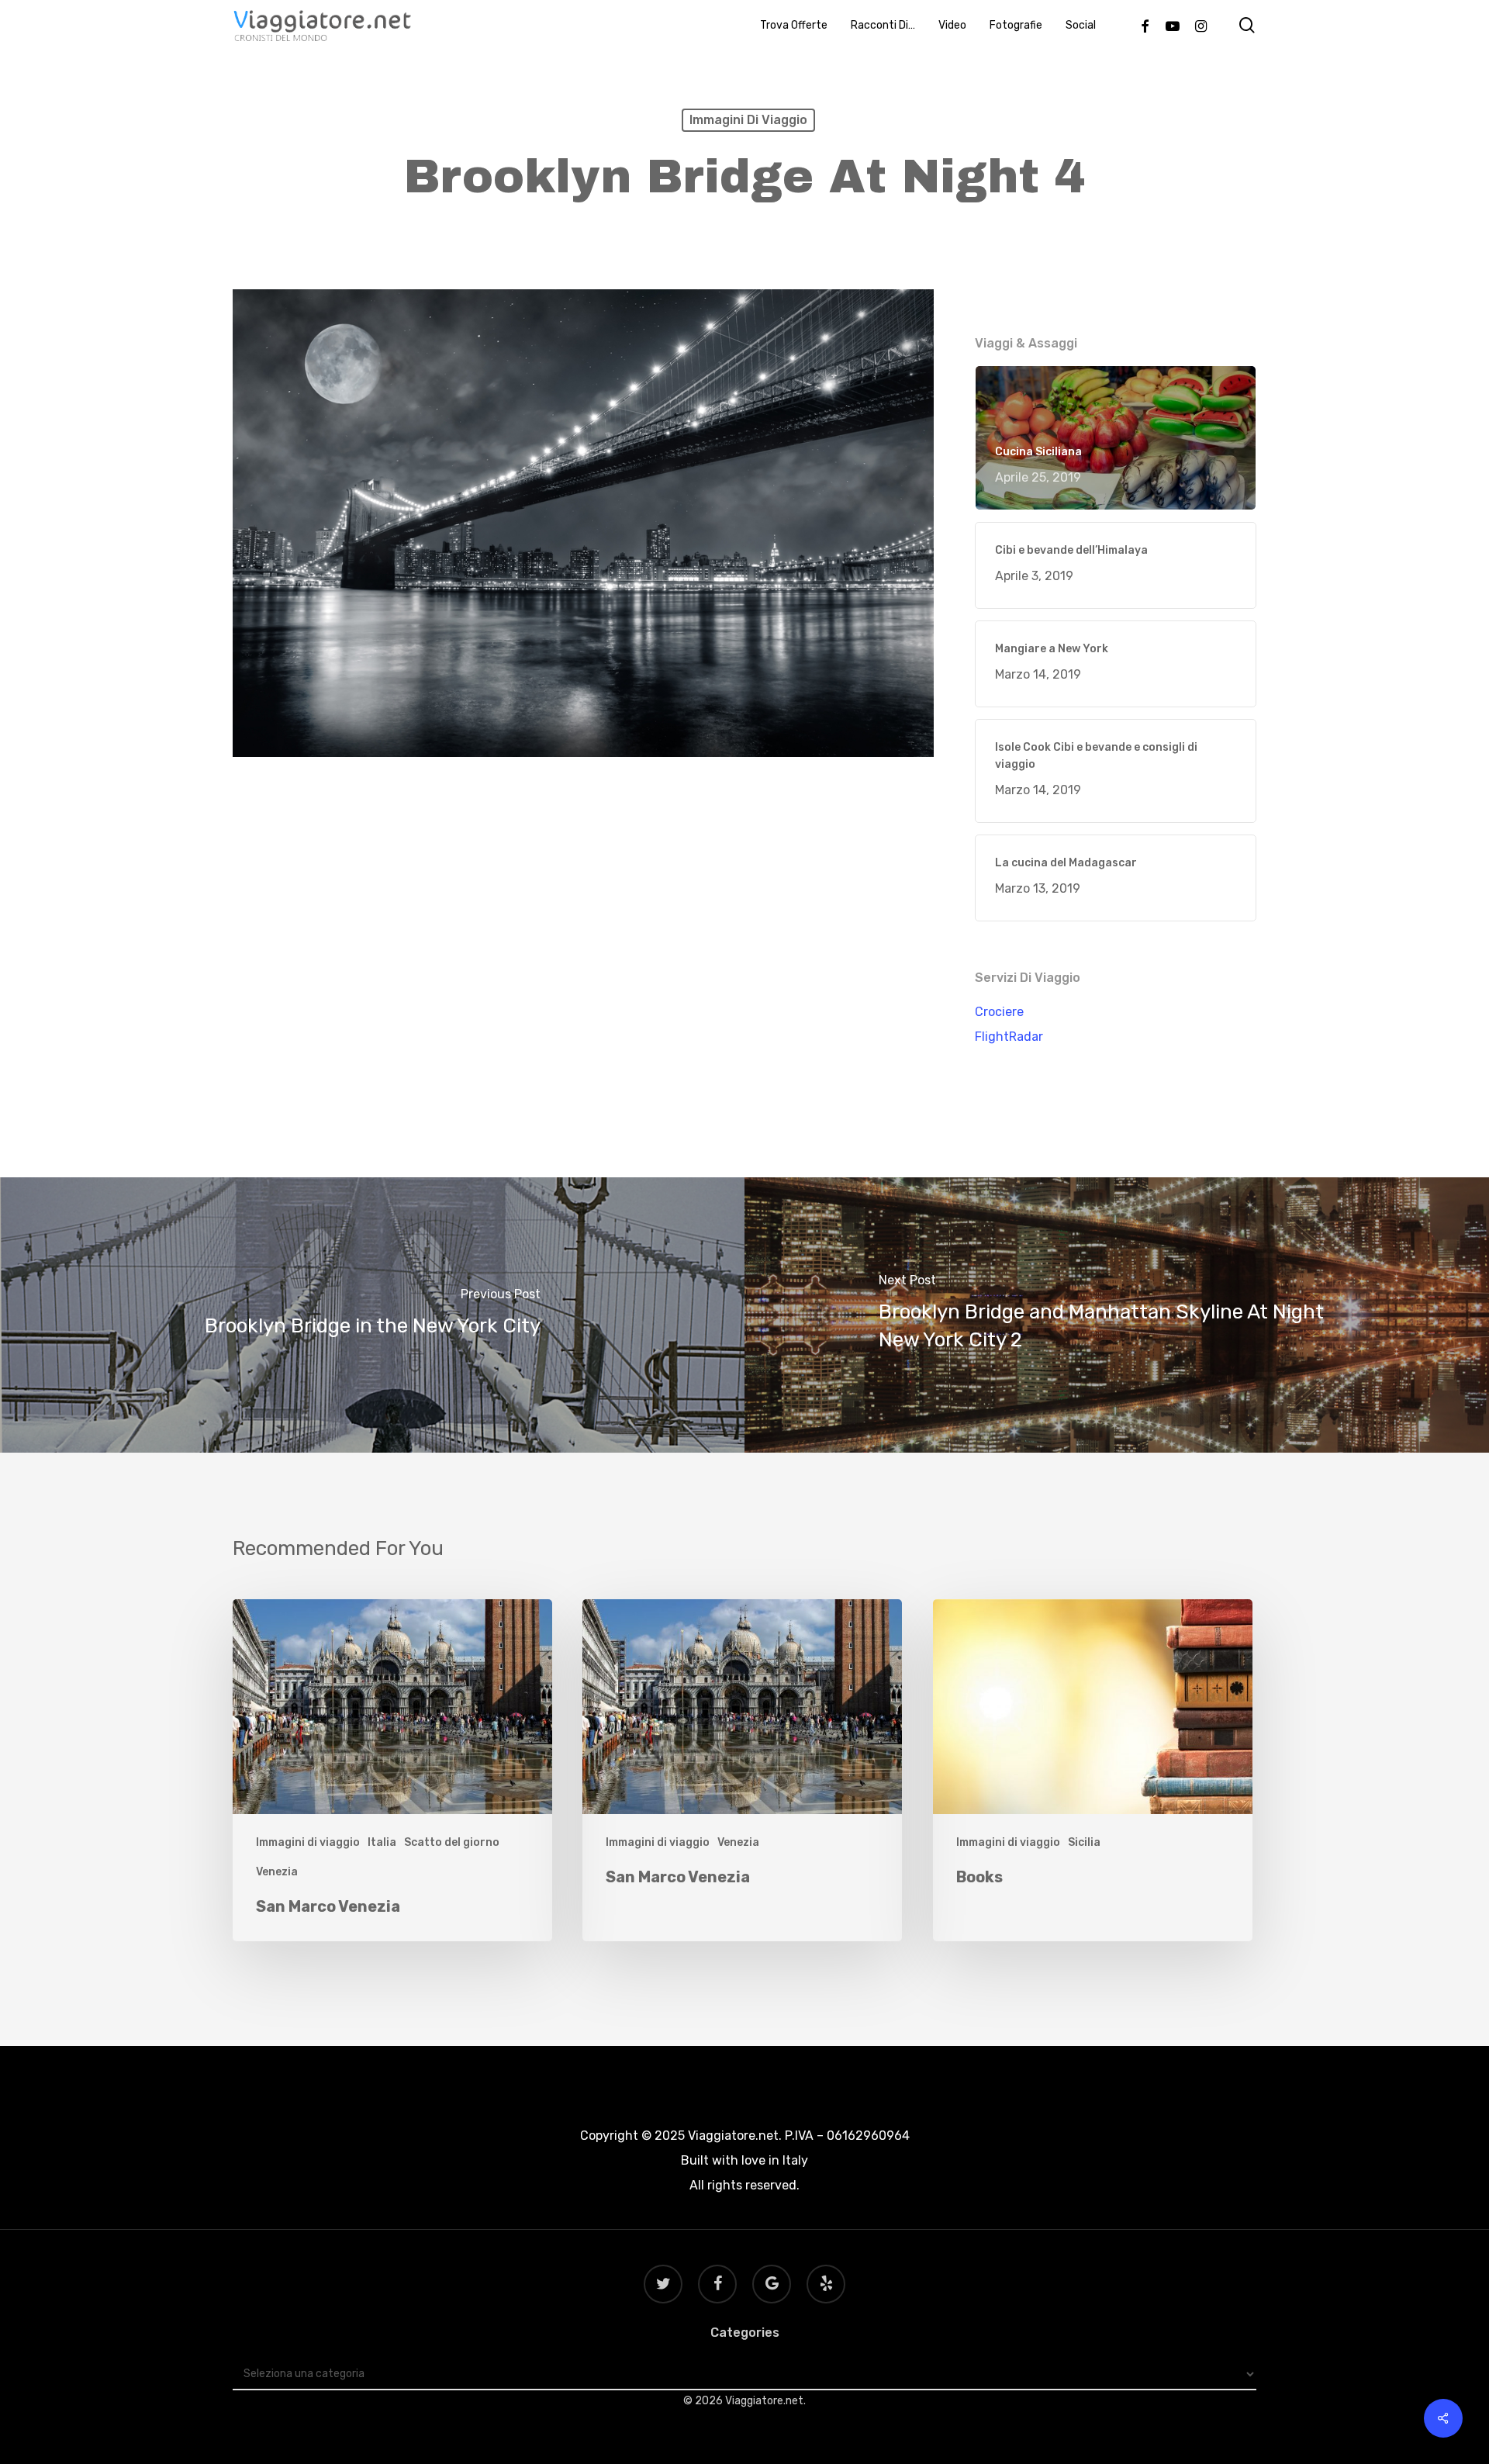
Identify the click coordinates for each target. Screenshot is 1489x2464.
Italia (382, 1842)
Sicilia (1084, 1842)
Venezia (277, 1872)
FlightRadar (1009, 1037)
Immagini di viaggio (748, 120)
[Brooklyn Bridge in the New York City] (372, 1315)
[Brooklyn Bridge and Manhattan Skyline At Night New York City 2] (1117, 1315)
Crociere (999, 1012)
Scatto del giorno (452, 1842)
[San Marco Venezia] (392, 1770)
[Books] (1093, 1770)
